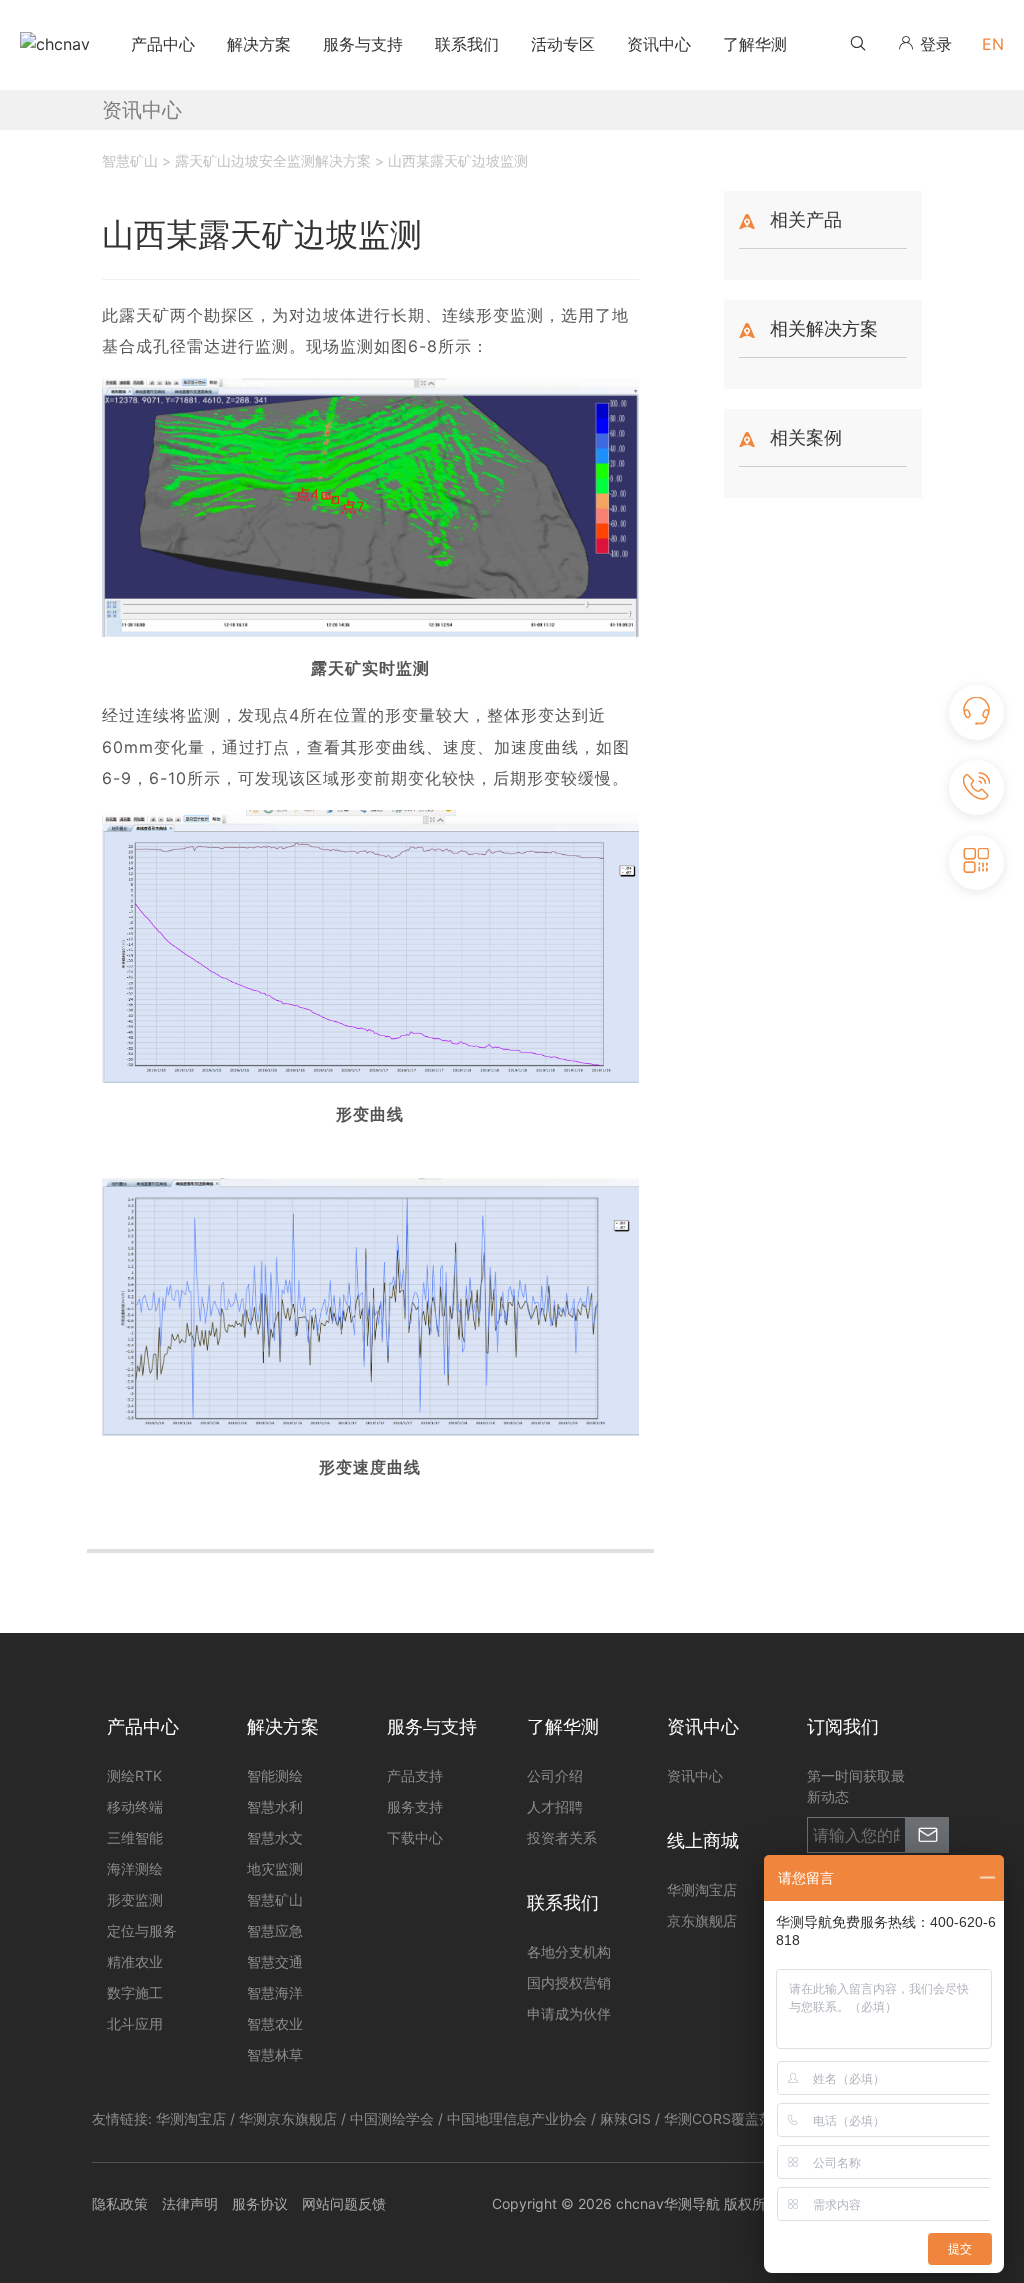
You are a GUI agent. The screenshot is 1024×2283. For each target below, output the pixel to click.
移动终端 (135, 1806)
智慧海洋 (275, 1992)
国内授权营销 (569, 1982)
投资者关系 (562, 1837)
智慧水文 (275, 1837)
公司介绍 (555, 1775)
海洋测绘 (135, 1868)
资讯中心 (695, 1775)
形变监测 (135, 1899)
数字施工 (135, 1992)
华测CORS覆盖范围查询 (739, 2118)
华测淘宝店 (191, 2118)
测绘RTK (134, 1775)
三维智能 (135, 1837)
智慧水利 (275, 1806)
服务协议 (260, 2203)
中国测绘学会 (392, 2118)
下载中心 (415, 1837)
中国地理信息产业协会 (517, 2118)
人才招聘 (555, 1806)
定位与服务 (142, 1930)
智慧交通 (275, 1961)
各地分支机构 (569, 1951)
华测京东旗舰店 (288, 2118)
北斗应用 (135, 2023)
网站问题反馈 (344, 2203)
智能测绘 (275, 1775)
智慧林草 (275, 2054)
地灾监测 (275, 1868)
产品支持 (415, 1775)
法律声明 (190, 2203)
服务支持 (415, 1806)
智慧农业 (275, 2023)
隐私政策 (120, 2203)
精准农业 (135, 1961)
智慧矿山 (275, 1899)
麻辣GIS (625, 2118)
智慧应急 (275, 1930)
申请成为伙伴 (569, 2013)
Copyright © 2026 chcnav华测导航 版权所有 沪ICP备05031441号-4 (712, 2203)
